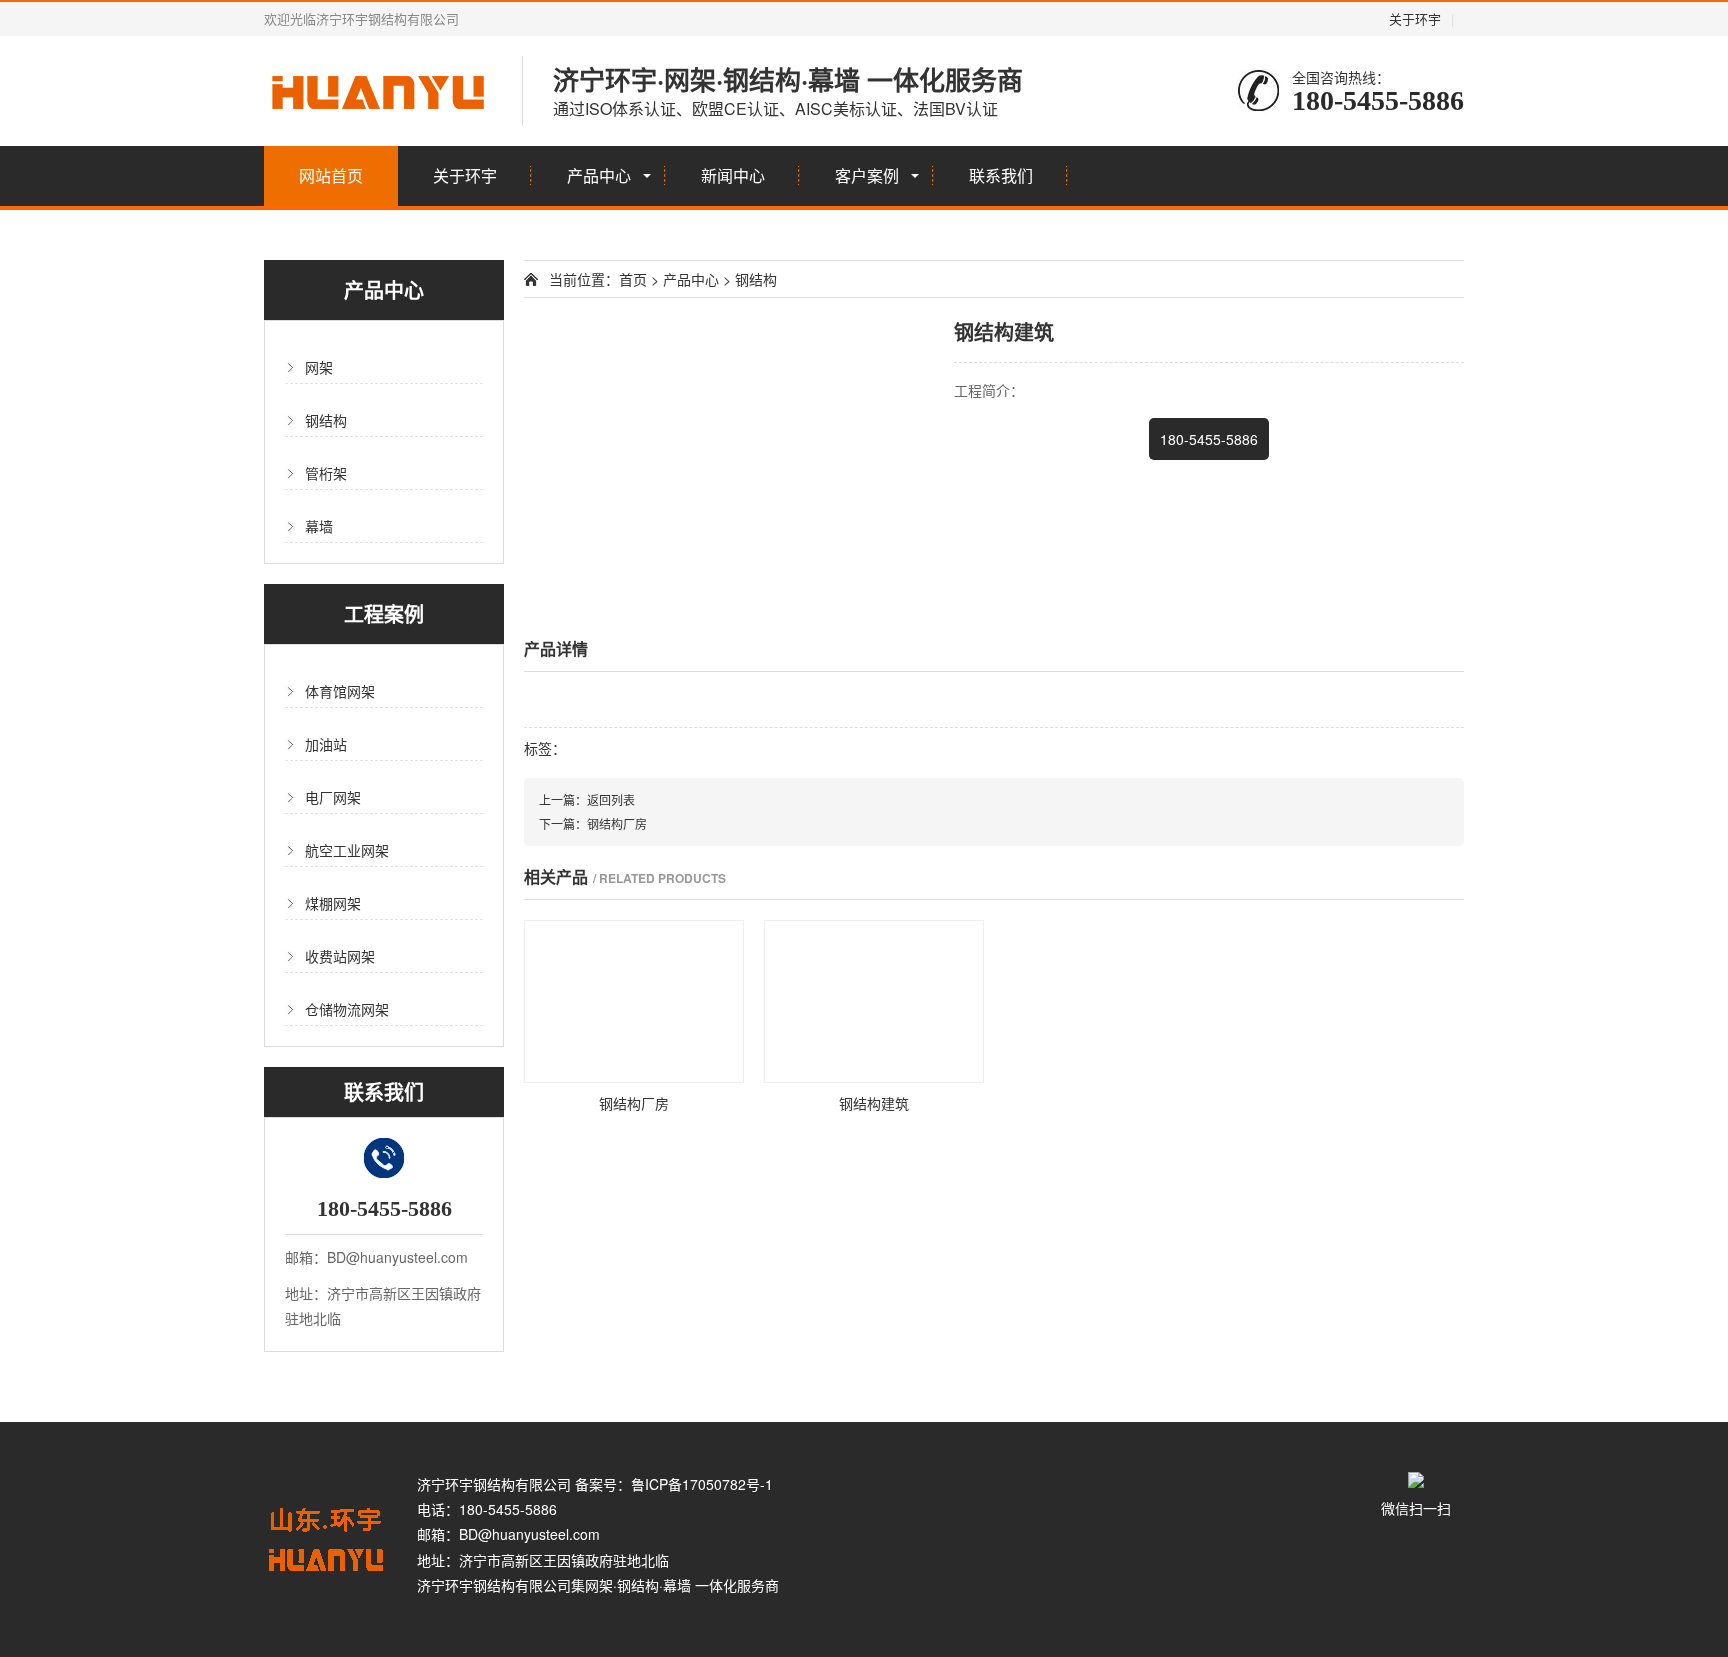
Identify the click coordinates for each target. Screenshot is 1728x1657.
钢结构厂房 (617, 823)
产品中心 (599, 175)
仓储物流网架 (347, 1009)
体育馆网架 (340, 691)
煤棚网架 (333, 903)
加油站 (326, 744)
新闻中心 (733, 175)
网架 (319, 367)
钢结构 (326, 420)
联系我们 (1001, 175)
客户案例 (867, 175)
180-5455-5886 (1209, 439)
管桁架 (326, 473)
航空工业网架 (347, 850)
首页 (633, 279)
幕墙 (319, 526)
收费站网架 (340, 956)
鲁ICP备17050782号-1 (702, 1484)
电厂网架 (333, 797)
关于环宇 (1415, 18)
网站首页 (331, 175)
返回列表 (611, 799)
